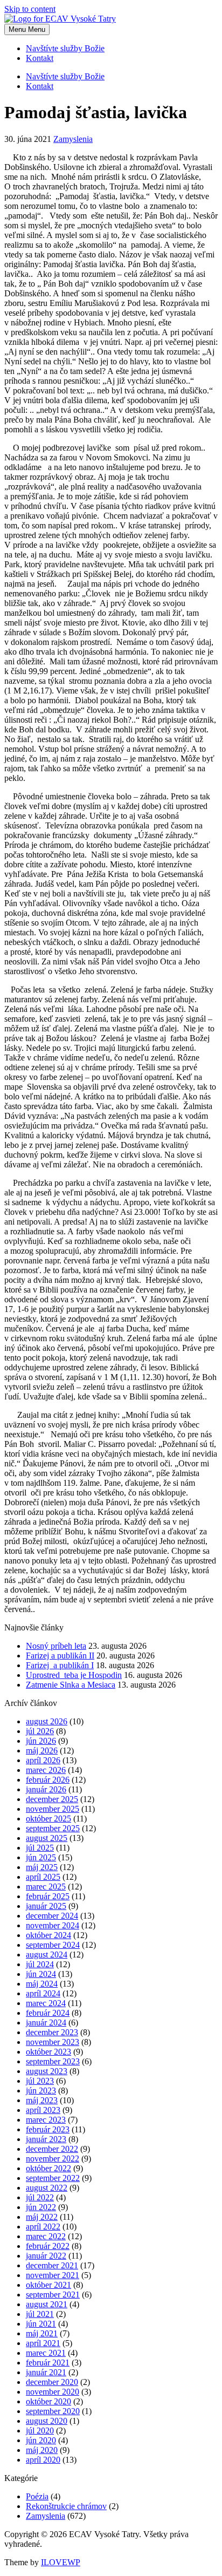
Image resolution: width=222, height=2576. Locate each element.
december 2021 (52, 2265)
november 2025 (53, 1809)
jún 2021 (41, 2324)
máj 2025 (42, 1867)
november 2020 (53, 2392)
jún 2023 (41, 2091)
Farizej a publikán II (60, 1656)
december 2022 (52, 2149)
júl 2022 (40, 2197)
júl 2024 (40, 1964)
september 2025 (53, 1828)
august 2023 (47, 2071)
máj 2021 (42, 2333)
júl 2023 (40, 2081)
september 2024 (53, 1945)
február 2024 (48, 2013)
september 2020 (53, 2411)
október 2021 (48, 2285)
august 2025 (47, 1838)
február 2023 (48, 2129)
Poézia (37, 2496)
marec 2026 (46, 1770)
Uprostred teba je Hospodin (74, 1675)
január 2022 (46, 2256)
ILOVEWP (61, 2562)
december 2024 (52, 1916)
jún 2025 (41, 1857)
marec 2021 (46, 2353)
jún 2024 (41, 1974)
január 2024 (46, 2023)
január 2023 (46, 2139)
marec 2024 (46, 2003)
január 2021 (46, 2372)
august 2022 (47, 2188)
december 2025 (52, 1799)
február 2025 (48, 1896)
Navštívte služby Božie (65, 48)
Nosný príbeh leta (56, 1646)
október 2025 (48, 1819)
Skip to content (30, 9)
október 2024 (48, 1935)
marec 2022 (46, 2236)
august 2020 (47, 2421)
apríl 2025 (43, 1877)
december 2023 (52, 2032)
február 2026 (48, 1780)
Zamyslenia (73, 139)
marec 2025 (46, 1887)
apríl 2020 (43, 2460)
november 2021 (53, 2275)
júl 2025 (40, 1848)
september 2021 (53, 2295)
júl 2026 (40, 1731)
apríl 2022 (43, 2227)
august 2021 (47, 2304)
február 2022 (48, 2246)
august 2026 (47, 1721)
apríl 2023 (43, 2110)
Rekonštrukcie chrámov (66, 2506)
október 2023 (48, 2052)
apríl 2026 (43, 1760)
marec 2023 (46, 2120)
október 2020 (48, 2401)
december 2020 (52, 2382)
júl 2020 (40, 2431)
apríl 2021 (43, 2343)
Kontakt (40, 58)
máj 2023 (42, 2100)
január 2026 (46, 1789)
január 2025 (46, 1906)
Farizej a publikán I (60, 1665)
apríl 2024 (43, 1993)
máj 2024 (42, 1984)
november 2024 (53, 1925)
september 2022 (53, 2178)
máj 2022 (42, 2217)
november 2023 (53, 2042)
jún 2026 (41, 1741)
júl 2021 (40, 2314)
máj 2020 (42, 2450)
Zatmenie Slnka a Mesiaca (71, 1685)
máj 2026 (42, 1751)
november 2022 (53, 2159)
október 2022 (48, 2168)
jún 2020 (41, 2440)
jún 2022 (41, 2207)
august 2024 (47, 1955)
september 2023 (53, 2061)
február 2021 (48, 2363)
